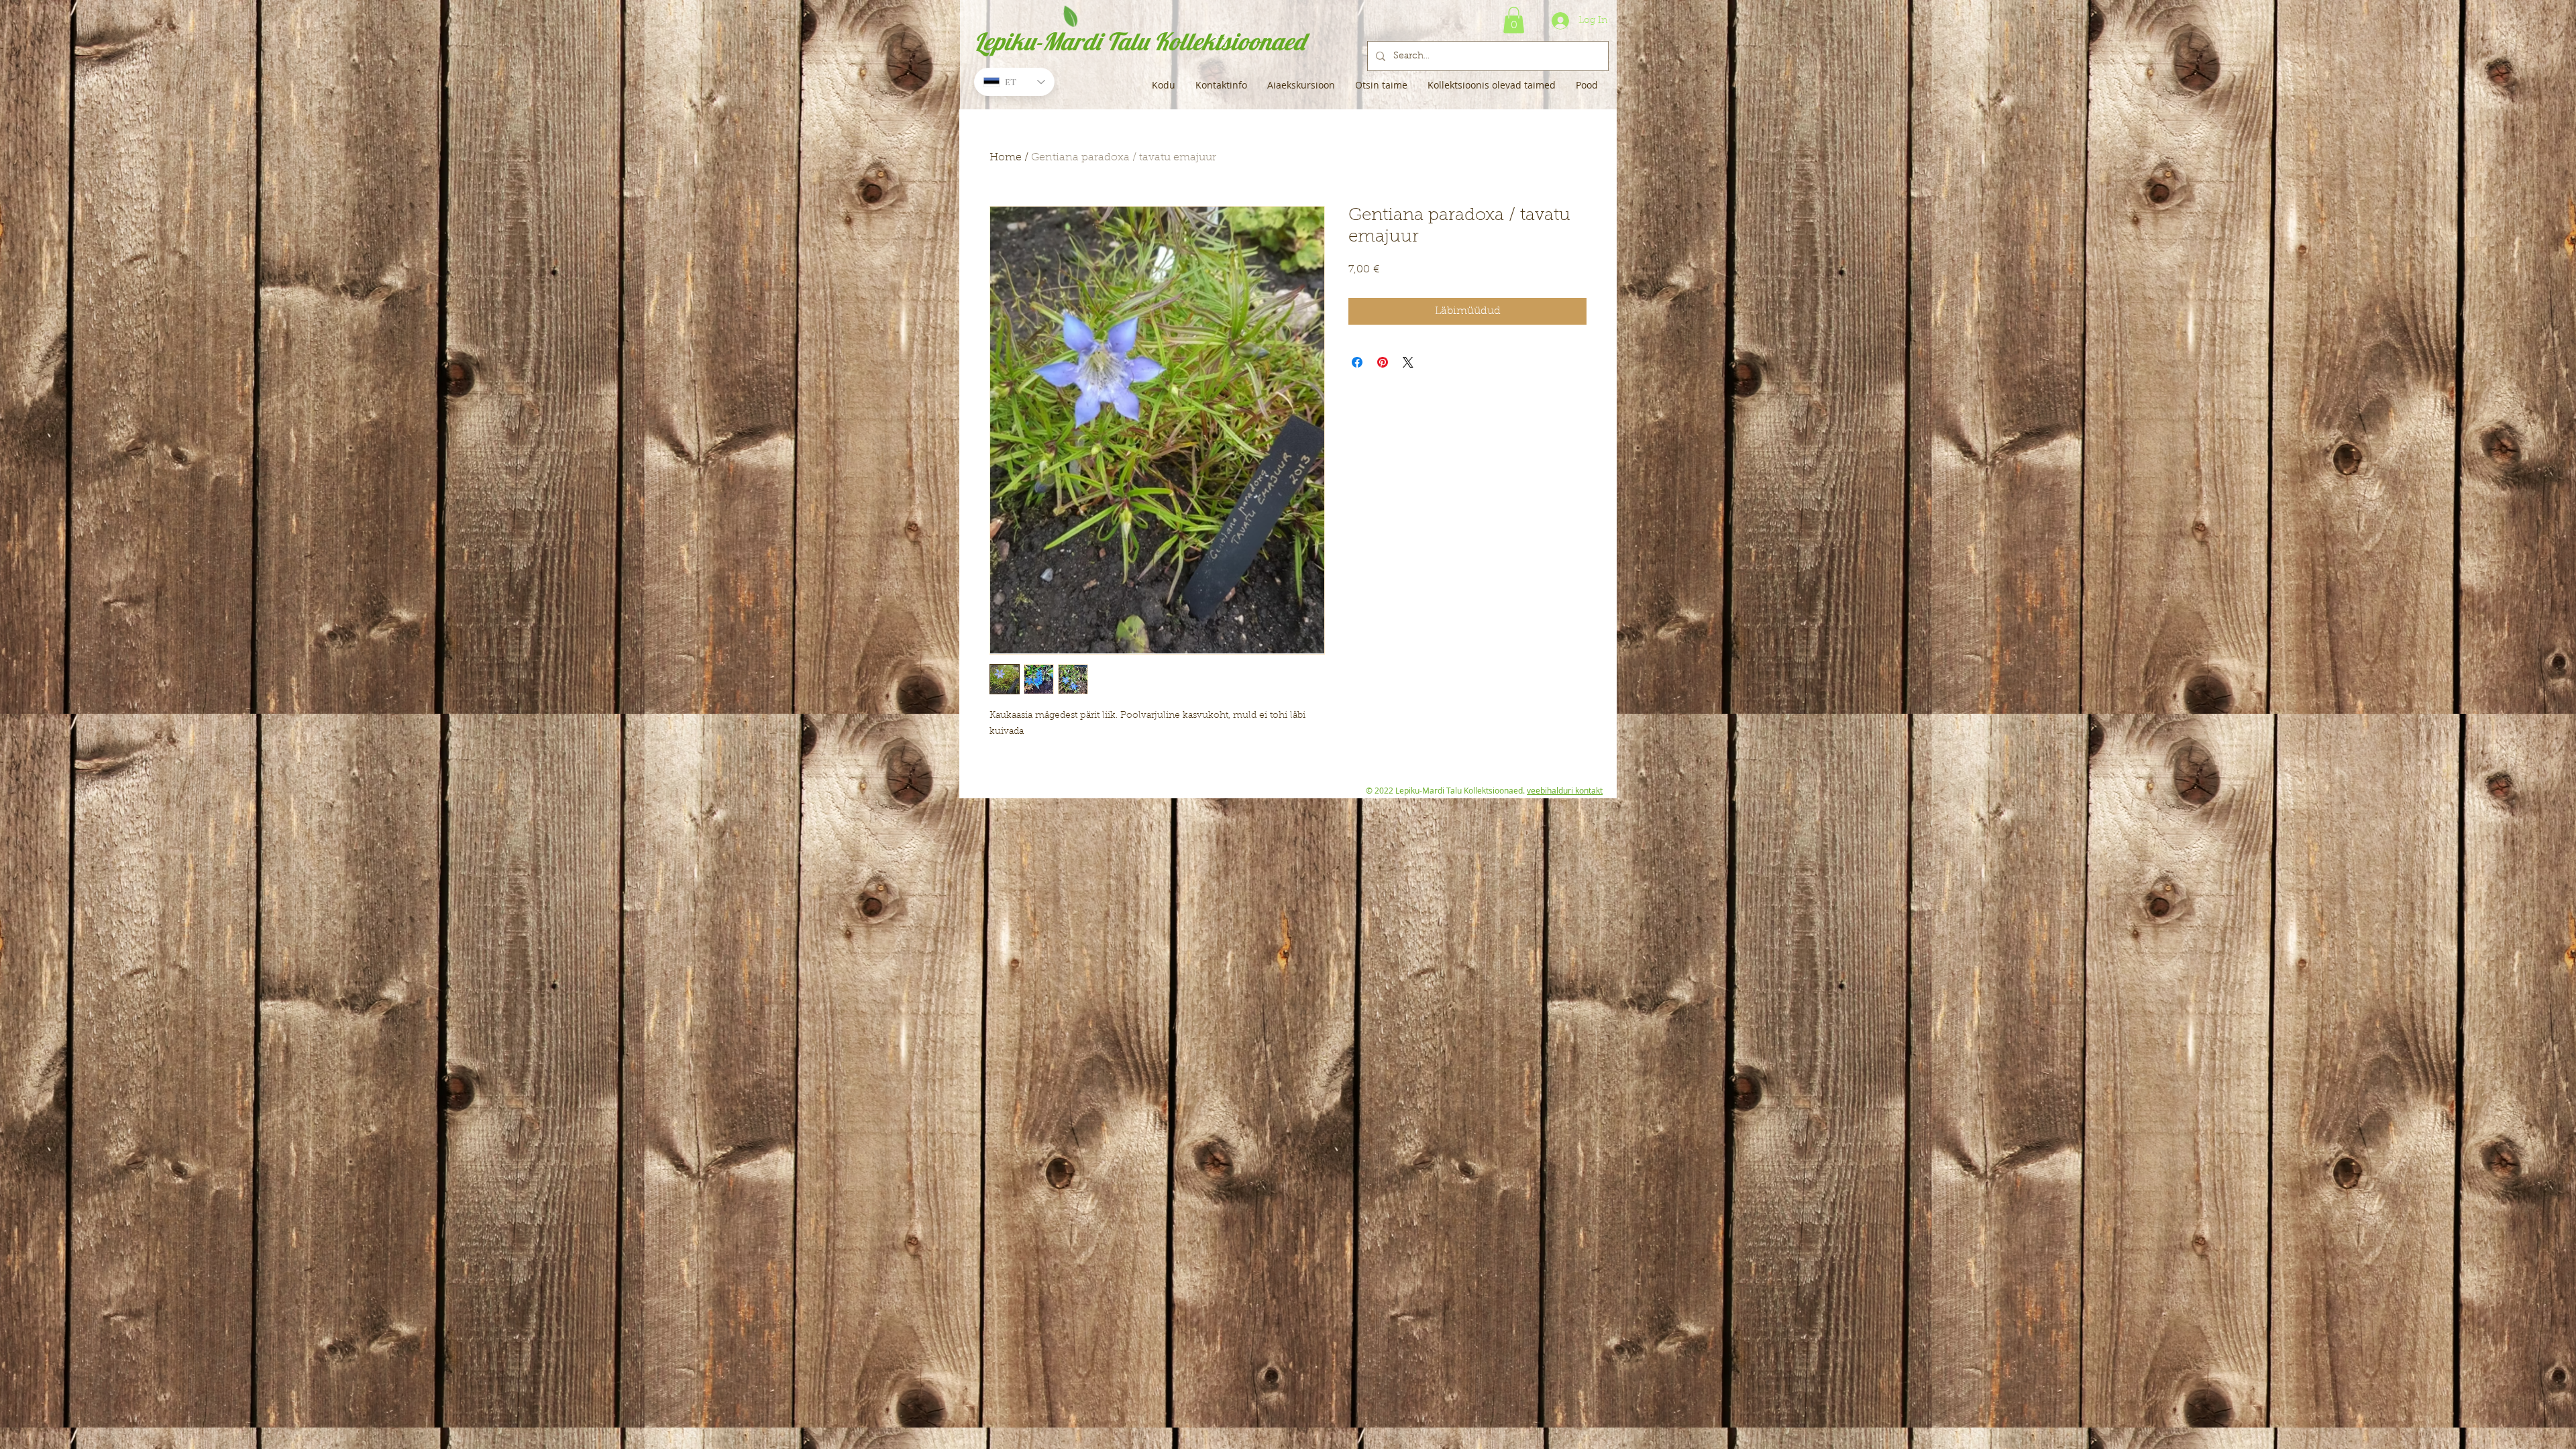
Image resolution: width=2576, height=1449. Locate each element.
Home (1006, 158)
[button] (1514, 20)
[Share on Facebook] (1357, 362)
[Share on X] (1408, 362)
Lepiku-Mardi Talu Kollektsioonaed (1139, 41)
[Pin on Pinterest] (1383, 362)
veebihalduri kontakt (1565, 790)
